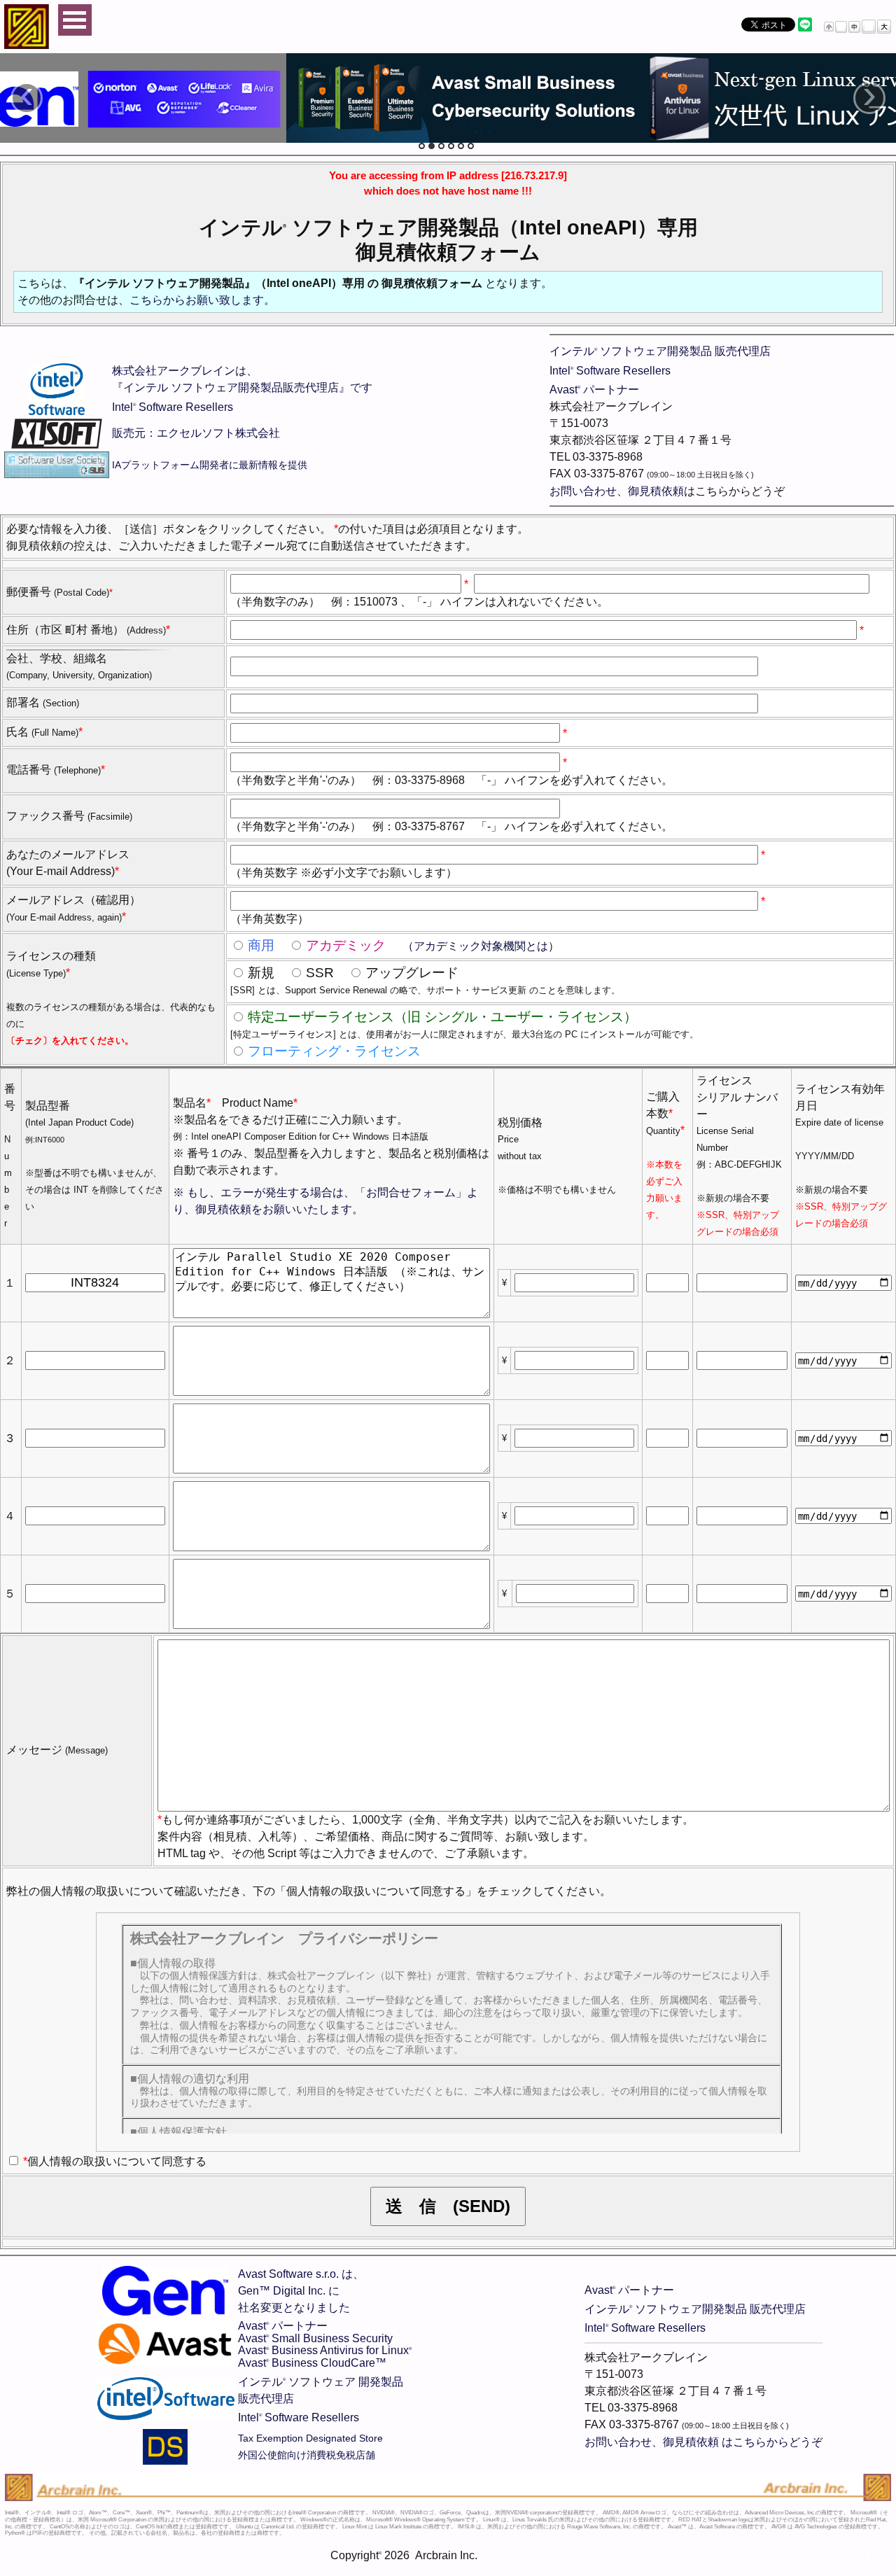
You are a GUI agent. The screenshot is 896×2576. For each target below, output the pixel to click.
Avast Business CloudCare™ (312, 2363)
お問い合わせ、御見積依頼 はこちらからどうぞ (703, 2442)
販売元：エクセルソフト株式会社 (196, 433)
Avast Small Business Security (315, 2338)
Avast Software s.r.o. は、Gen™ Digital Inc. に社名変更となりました (301, 2291)
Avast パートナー (594, 390)
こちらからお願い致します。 (202, 300)
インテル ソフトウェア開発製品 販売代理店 (660, 351)
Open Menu (75, 20)
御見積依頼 (656, 491)
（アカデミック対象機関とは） (479, 946)
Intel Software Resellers (173, 407)
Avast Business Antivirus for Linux (325, 2350)
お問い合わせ (583, 491)
